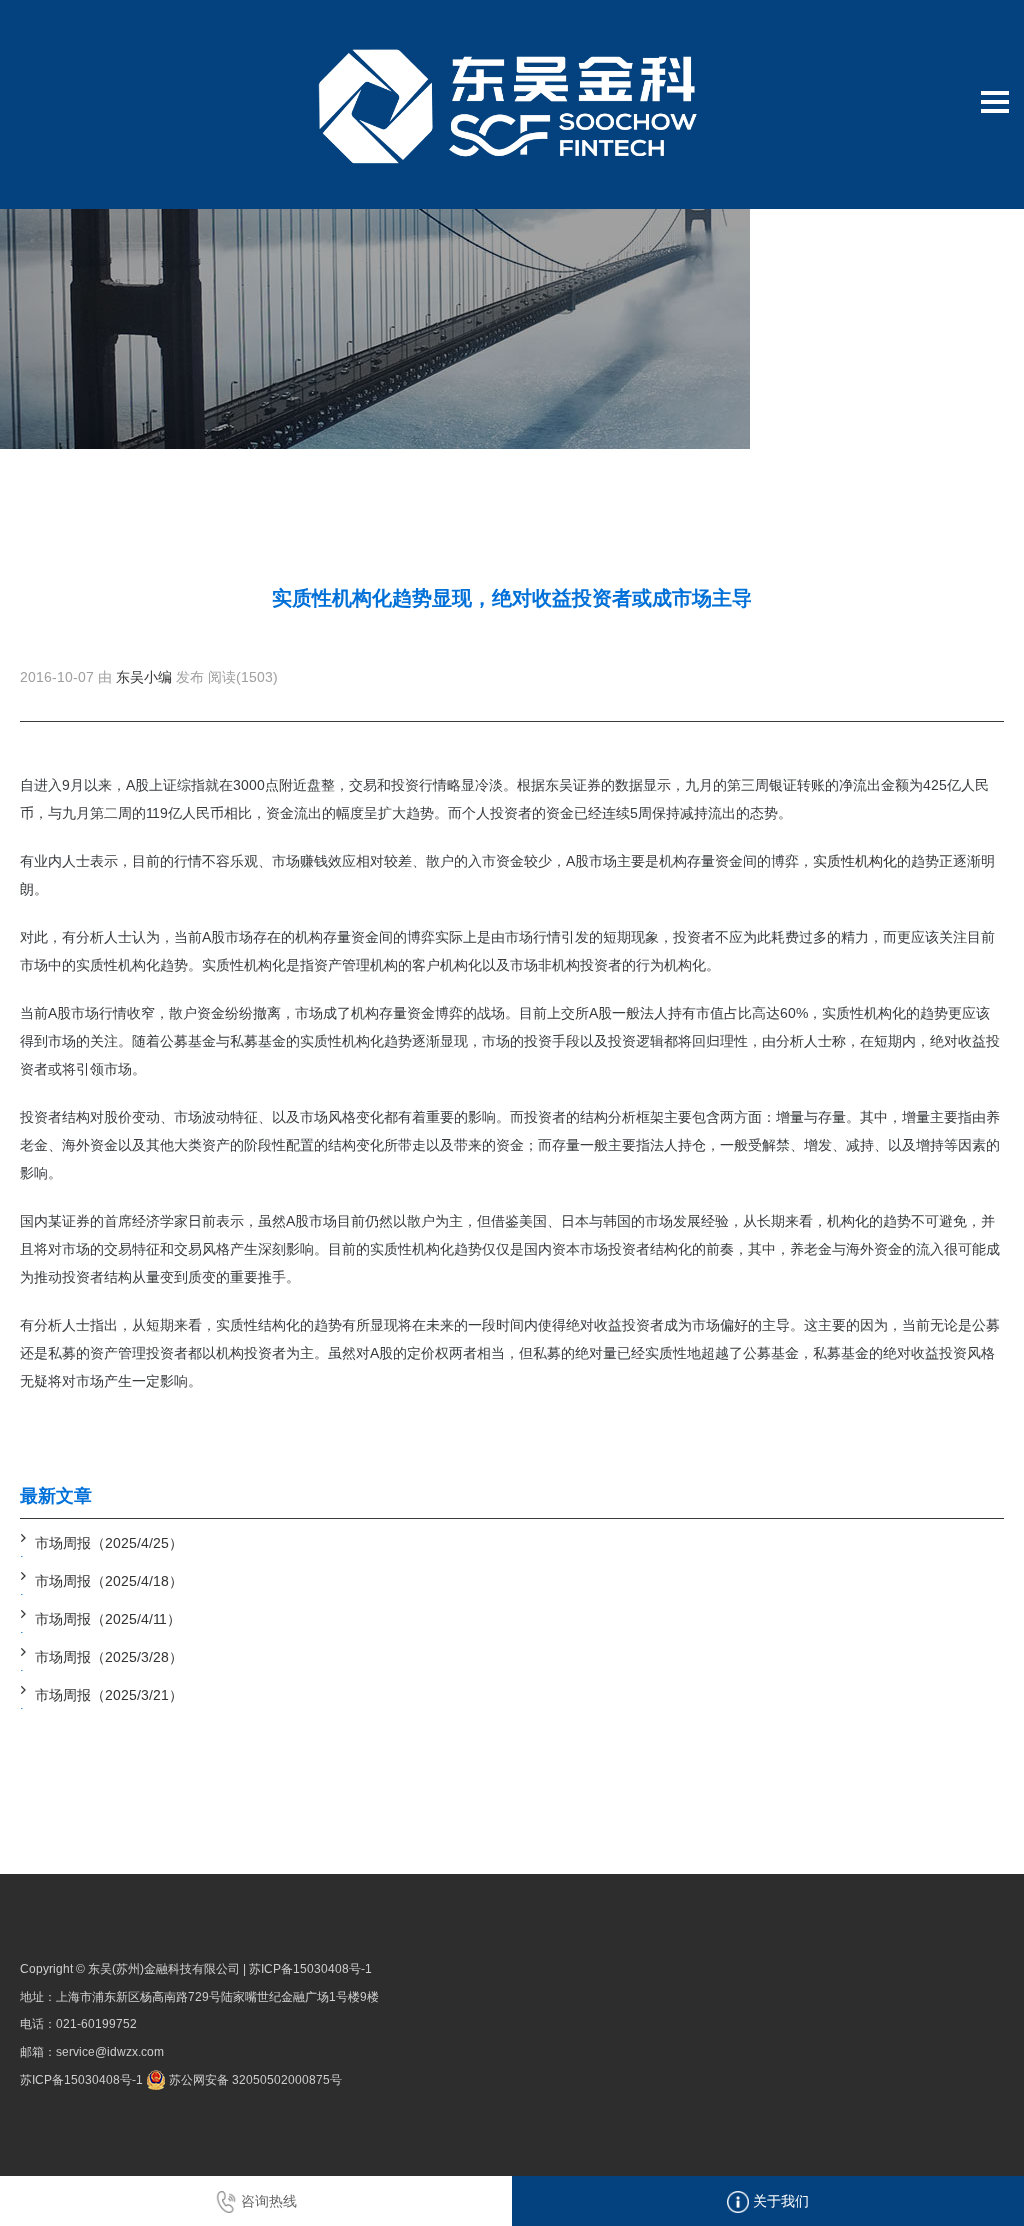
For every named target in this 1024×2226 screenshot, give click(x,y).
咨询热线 (267, 2201)
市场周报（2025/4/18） (109, 1581)
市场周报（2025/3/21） (109, 1695)
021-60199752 (96, 2024)
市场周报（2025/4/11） (108, 1619)
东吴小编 (144, 677)
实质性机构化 (855, 861)
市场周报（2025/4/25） (109, 1543)
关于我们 (779, 2201)
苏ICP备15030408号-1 (310, 1969)
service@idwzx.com (110, 2052)
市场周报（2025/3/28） (109, 1657)
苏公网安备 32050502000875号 (254, 2080)
